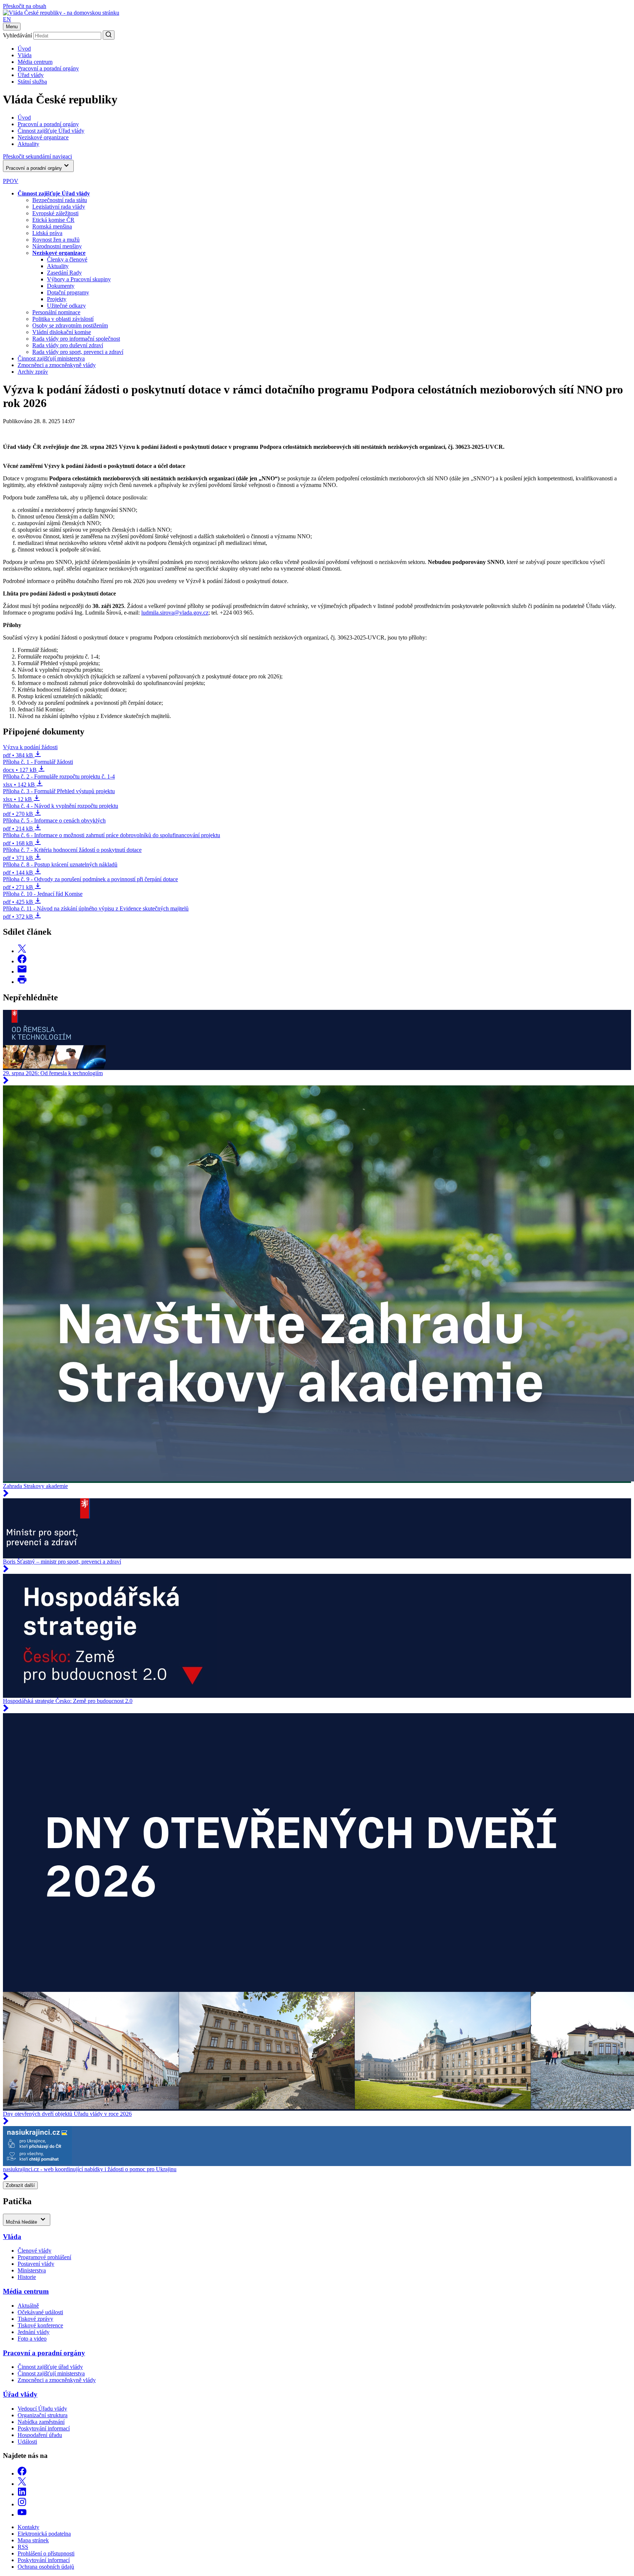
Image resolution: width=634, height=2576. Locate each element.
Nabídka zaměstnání (41, 2422)
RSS (23, 2547)
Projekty (57, 299)
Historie (27, 2277)
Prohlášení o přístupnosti (46, 2553)
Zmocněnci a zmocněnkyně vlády (57, 365)
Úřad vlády (31, 75)
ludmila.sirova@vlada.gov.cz (175, 613)
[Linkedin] (22, 2494)
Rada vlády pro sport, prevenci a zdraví (78, 352)
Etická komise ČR (53, 220)
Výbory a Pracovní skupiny (79, 279)
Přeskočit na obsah (25, 6)
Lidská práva (47, 233)
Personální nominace (56, 312)
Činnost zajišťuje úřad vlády (50, 2367)
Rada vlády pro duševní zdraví (68, 345)
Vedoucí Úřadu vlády (42, 2409)
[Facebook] (22, 2474)
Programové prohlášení (44, 2257)
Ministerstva (32, 2270)
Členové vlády (34, 2251)
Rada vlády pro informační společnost (76, 339)
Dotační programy (68, 292)
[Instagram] (22, 2504)
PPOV (11, 181)
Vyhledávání (17, 35)
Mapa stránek (33, 2540)
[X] (22, 2484)
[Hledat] (109, 35)
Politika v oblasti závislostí (63, 319)
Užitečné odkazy (66, 306)
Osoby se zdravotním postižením (70, 325)
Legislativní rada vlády (59, 207)
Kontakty (28, 2527)
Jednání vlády (34, 2332)
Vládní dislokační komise (62, 332)
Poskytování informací (44, 2428)
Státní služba (32, 82)
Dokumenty (61, 286)
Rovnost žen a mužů (56, 240)
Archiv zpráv (33, 372)
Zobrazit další (20, 2185)
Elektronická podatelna (44, 2534)
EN (7, 19)
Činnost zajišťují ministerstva (51, 358)
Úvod (24, 49)
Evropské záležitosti (55, 213)
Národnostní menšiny (57, 246)
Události (27, 2442)
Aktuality (58, 266)
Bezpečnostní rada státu (60, 200)
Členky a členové (67, 259)
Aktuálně (28, 2306)
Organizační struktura (43, 2415)
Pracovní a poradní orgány (48, 68)
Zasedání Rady (64, 273)
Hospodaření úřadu (40, 2435)
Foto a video (32, 2339)
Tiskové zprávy (35, 2319)
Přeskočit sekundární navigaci (37, 156)
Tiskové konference (40, 2325)
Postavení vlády (36, 2264)
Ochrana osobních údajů (46, 2567)
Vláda (25, 55)
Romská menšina (52, 226)
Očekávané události (40, 2312)
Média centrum (35, 62)
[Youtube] (22, 2515)
